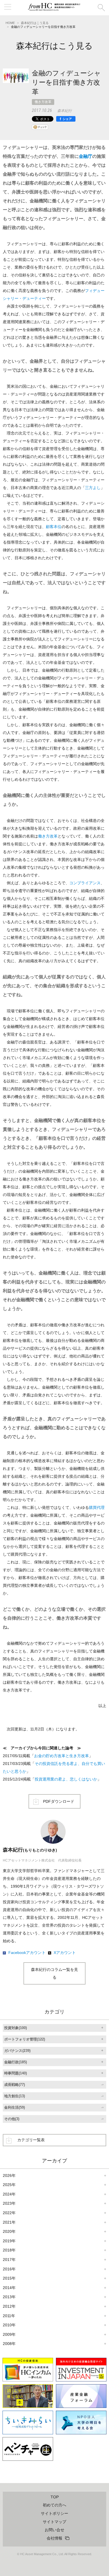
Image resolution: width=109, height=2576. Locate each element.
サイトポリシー (54, 2513)
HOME (10, 23)
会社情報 (54, 2538)
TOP (55, 2497)
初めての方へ (54, 2505)
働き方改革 (43, 102)
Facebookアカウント (27, 1953)
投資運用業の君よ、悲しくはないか (66, 1779)
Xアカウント (65, 1953)
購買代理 (97, 1507)
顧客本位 (54, 527)
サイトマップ (54, 2522)
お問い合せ (54, 2530)
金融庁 (86, 156)
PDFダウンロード (59, 1801)
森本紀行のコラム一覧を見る (54, 1973)
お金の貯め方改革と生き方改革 (61, 1756)
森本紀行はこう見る (35, 23)
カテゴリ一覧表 (31, 2140)
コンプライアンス (85, 883)
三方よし (93, 488)
